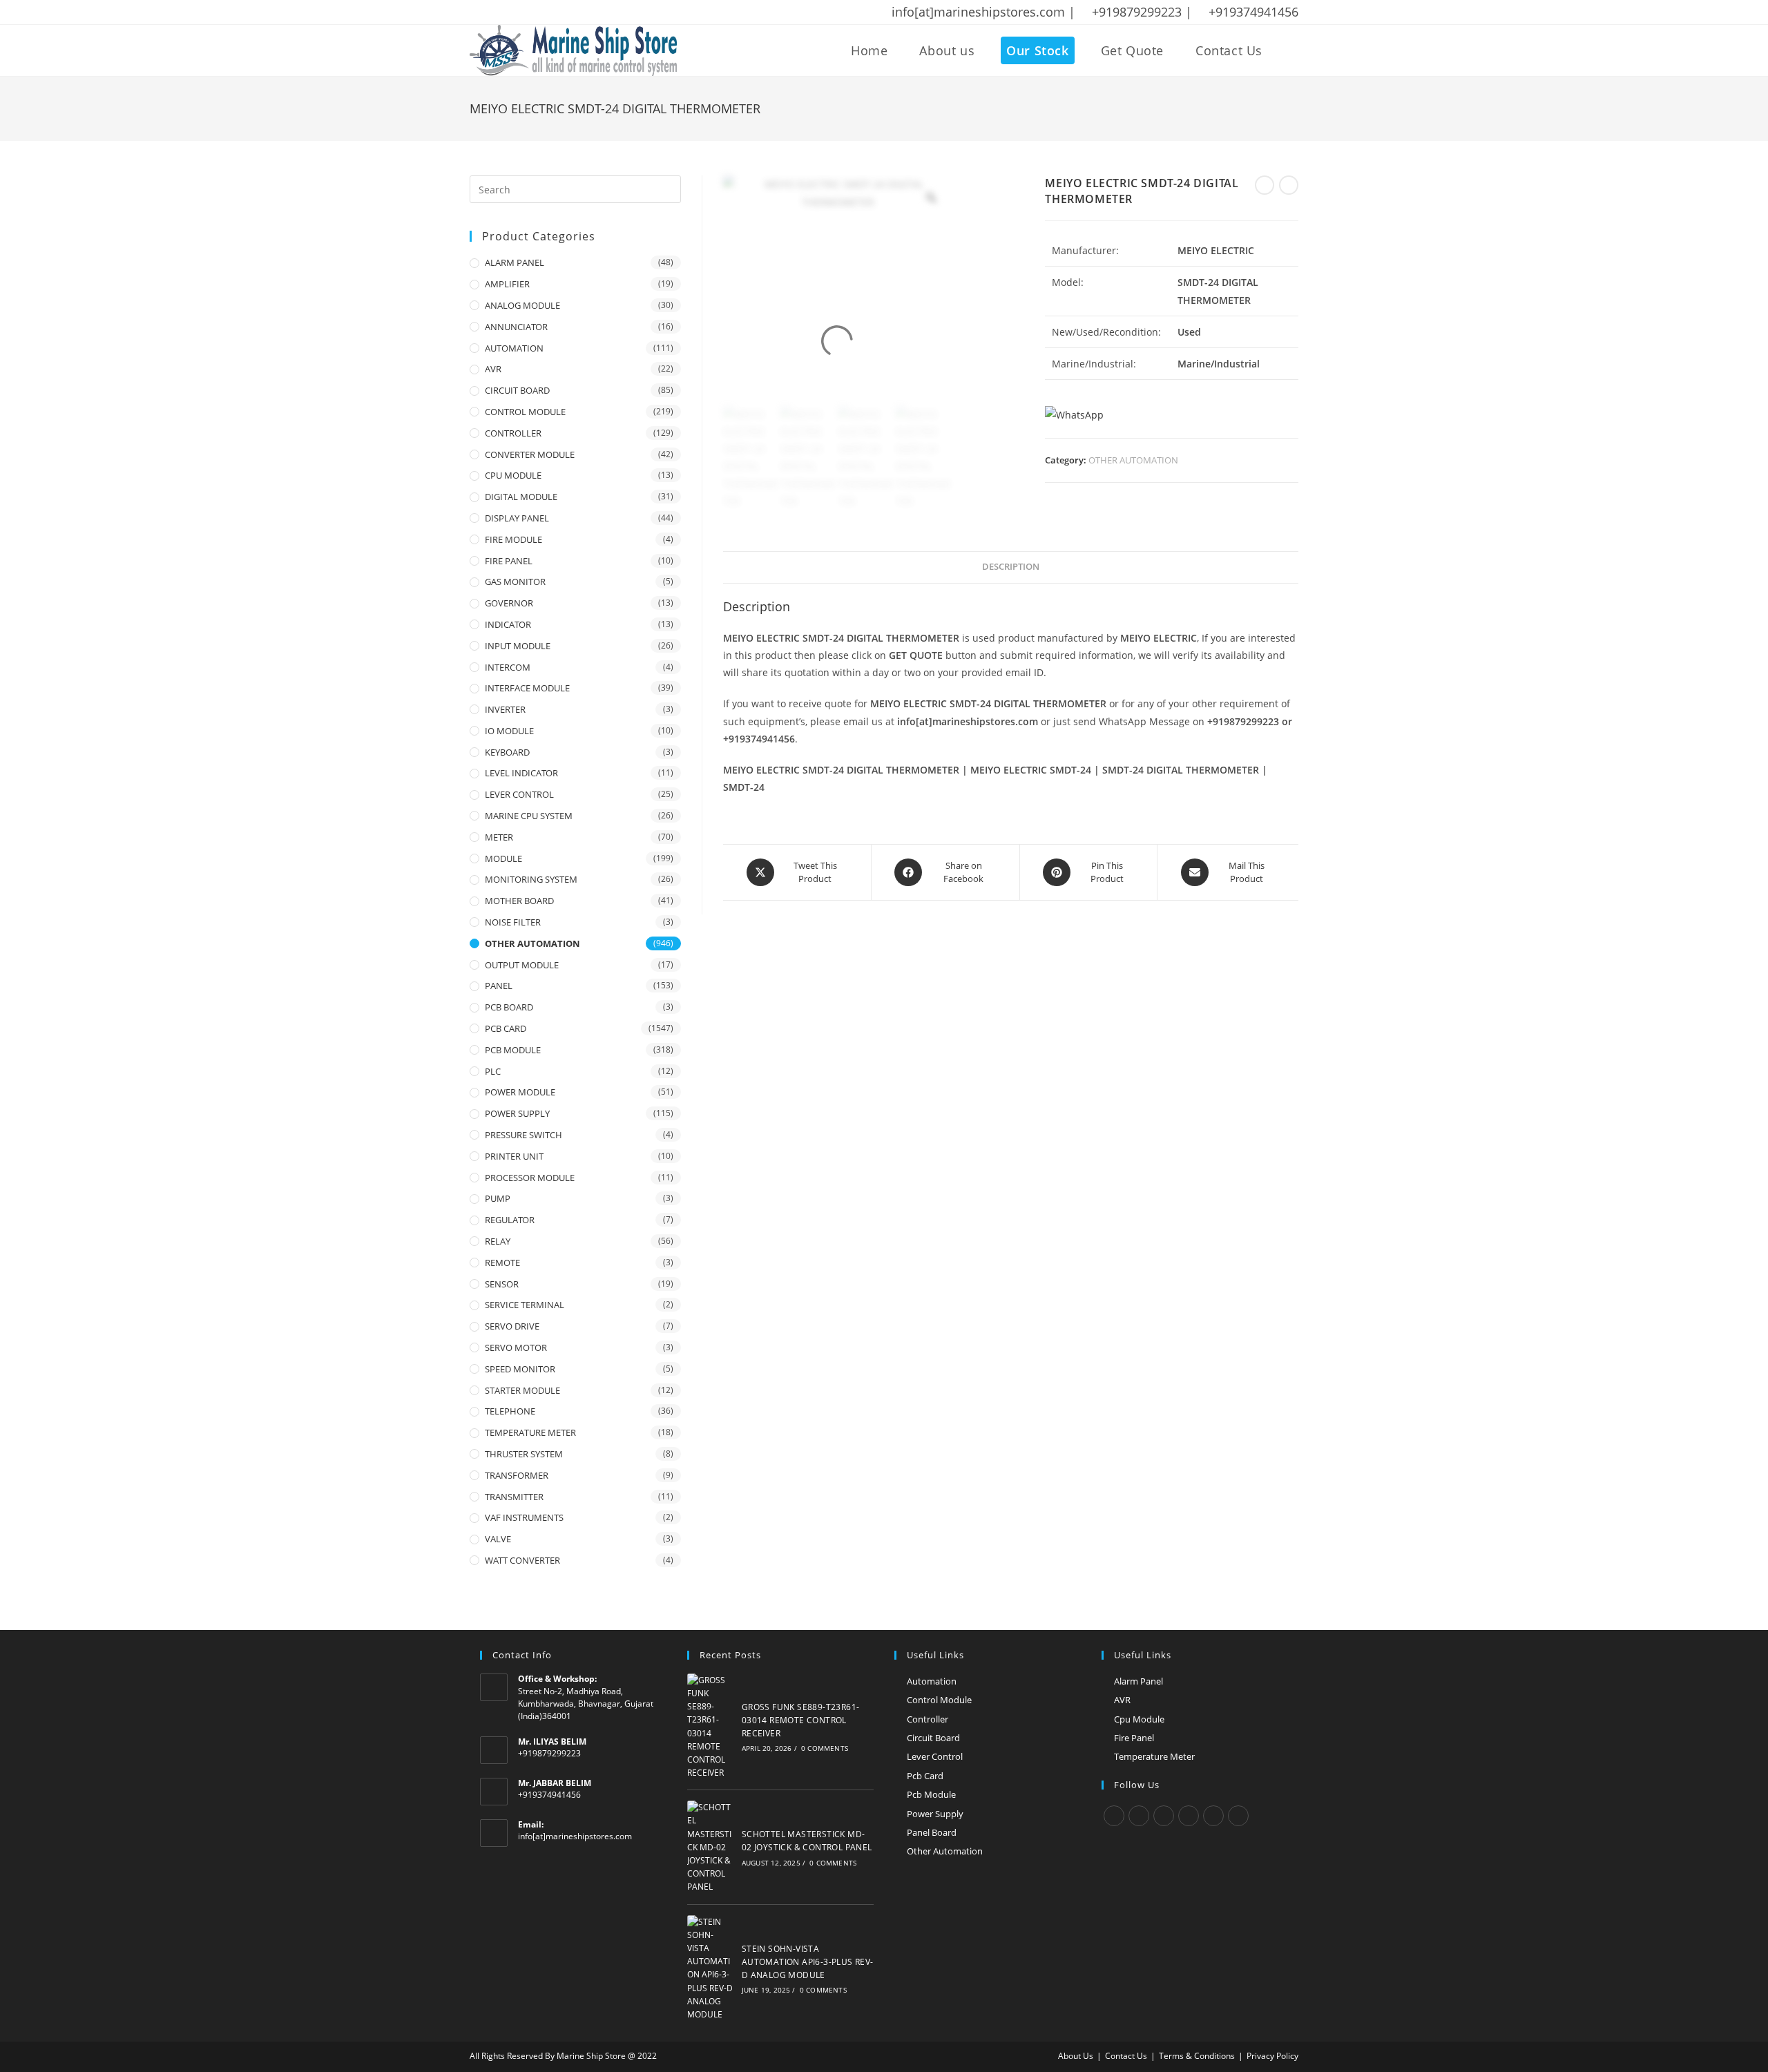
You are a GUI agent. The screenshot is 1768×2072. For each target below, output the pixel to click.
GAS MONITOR (515, 582)
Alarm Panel (1138, 1681)
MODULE (503, 858)
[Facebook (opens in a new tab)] (492, 12)
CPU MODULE (513, 475)
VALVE (498, 1539)
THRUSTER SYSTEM (524, 1454)
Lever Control (935, 1756)
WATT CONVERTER (522, 1560)
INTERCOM (508, 667)
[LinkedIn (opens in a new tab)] (546, 12)
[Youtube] (1238, 1816)
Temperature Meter (1154, 1756)
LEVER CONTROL (519, 794)
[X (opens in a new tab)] (477, 12)
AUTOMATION (514, 348)
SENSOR (502, 1284)
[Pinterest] (1213, 1816)
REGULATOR (510, 1220)
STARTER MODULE (522, 1390)
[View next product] (1289, 185)
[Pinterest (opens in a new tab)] (510, 12)
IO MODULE (509, 731)
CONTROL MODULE (525, 412)
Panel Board (932, 1832)
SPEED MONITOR (520, 1369)
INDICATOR (508, 624)
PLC (493, 1071)
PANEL (499, 986)
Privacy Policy (1272, 2056)
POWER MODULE (520, 1092)
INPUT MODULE (518, 646)
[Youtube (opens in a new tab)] (564, 12)
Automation (932, 1681)
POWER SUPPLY (517, 1113)
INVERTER (505, 709)
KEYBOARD (507, 752)
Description (1011, 567)
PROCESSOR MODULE (530, 1178)
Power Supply (935, 1814)
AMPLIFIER (507, 284)
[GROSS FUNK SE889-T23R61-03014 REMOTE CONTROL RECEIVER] (711, 1727)
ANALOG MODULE (522, 305)
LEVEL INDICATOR (521, 773)
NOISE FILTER (513, 922)
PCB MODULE (513, 1050)
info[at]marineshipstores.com (575, 1836)
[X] (1114, 1816)
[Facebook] (1139, 1816)
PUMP (498, 1198)
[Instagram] (1164, 1816)
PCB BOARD (509, 1007)
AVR (493, 369)
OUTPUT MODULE (522, 965)
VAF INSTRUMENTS (524, 1517)
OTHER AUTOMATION (1133, 460)
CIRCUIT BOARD (517, 390)
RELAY (498, 1241)
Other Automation (945, 1851)
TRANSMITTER (514, 1497)
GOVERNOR (509, 603)
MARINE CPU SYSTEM (529, 816)
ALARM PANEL (515, 262)
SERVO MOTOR (516, 1347)
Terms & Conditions (1197, 2056)
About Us (1076, 2056)
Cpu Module (1139, 1719)
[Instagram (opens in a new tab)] (528, 12)
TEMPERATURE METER (530, 1432)
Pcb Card (925, 1776)
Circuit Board (933, 1738)
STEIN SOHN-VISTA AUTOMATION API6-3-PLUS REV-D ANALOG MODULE (808, 1962)
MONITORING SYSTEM (531, 879)
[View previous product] (1265, 185)
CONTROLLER (513, 433)
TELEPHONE (510, 1411)
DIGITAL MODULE (521, 497)
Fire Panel (1134, 1738)
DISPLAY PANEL (517, 518)
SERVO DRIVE (512, 1326)
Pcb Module (931, 1794)
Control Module (939, 1700)
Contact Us (1126, 2056)
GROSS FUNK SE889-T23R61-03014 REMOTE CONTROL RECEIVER (801, 1720)
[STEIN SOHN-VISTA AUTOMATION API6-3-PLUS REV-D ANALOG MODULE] (711, 1968)
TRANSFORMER (517, 1475)
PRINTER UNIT (514, 1156)
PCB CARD (506, 1028)
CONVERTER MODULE (530, 454)
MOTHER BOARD (519, 901)
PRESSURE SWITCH (523, 1135)
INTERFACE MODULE (527, 688)
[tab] (1011, 567)
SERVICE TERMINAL (525, 1305)
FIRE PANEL (509, 561)
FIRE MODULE (513, 539)
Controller (928, 1719)
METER (499, 837)
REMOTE (502, 1263)
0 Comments (825, 1748)
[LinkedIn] (1189, 1816)
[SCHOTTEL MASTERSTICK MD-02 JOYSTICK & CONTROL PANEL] (711, 1847)
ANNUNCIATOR (516, 327)
